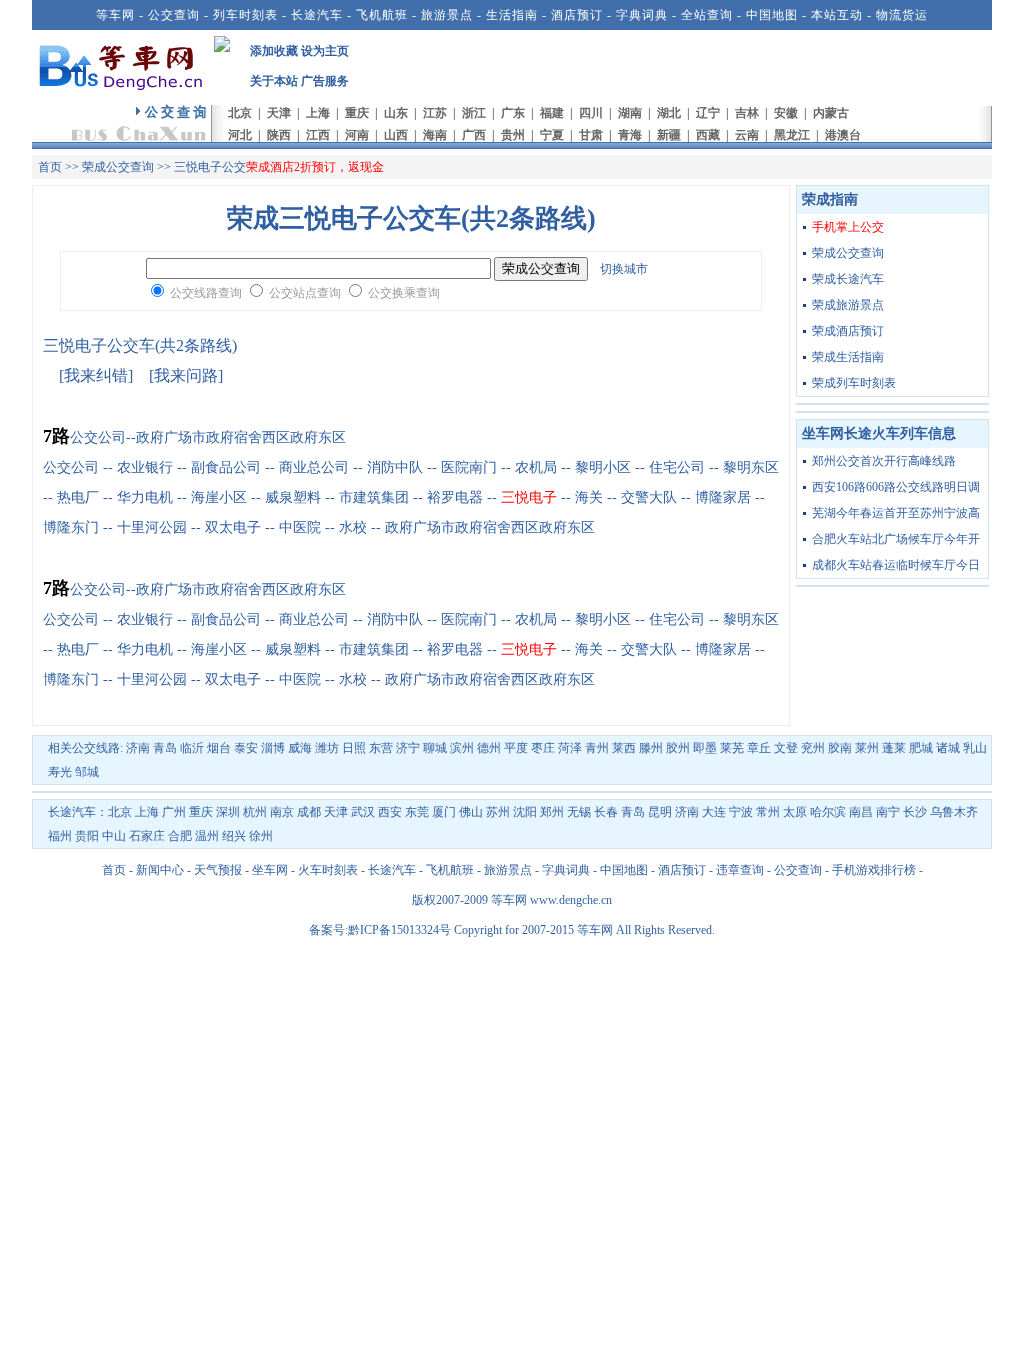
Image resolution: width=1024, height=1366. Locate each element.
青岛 (165, 748)
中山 (114, 836)
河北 (240, 135)
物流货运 (902, 15)
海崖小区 (219, 497)
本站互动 (837, 15)
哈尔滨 (828, 812)
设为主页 (325, 51)
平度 (516, 748)
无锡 (579, 812)
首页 (50, 167)
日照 (354, 748)
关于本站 (274, 81)
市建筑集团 (374, 497)
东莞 (417, 812)
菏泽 (570, 748)
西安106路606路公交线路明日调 (896, 487)
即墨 (705, 748)
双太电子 (233, 527)
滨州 (462, 748)
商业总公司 (314, 467)
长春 (606, 812)
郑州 (552, 812)
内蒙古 (831, 113)
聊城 (435, 748)
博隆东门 (71, 527)
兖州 (813, 748)
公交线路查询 (206, 293)
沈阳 (525, 812)
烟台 (219, 748)
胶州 (678, 748)
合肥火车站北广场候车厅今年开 (896, 539)
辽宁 (708, 113)
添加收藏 (274, 51)
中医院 (300, 527)
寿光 (60, 772)
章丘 (759, 748)
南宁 (888, 812)
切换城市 (624, 269)
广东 (513, 113)
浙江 (474, 113)
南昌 (861, 812)
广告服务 (325, 81)
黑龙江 (792, 135)
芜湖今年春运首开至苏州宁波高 (896, 513)
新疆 (669, 135)
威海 (300, 748)
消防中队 (395, 467)
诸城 (948, 748)
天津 (279, 113)
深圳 (228, 812)
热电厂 (78, 497)
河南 (357, 135)
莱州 (867, 748)
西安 (390, 812)
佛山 (471, 812)
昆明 (660, 812)
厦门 (444, 812)
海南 (435, 135)
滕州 (651, 748)
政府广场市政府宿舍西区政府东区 (490, 527)
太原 (795, 812)
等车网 (115, 15)
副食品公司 (226, 467)
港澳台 (843, 135)
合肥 (180, 836)
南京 (282, 812)
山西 (396, 135)
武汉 (363, 812)
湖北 (669, 113)
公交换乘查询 (404, 293)
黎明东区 (751, 467)
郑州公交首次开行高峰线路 (884, 461)
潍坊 (327, 748)
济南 (138, 748)
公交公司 (71, 467)
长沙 (915, 812)
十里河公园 (152, 527)
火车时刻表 (328, 870)
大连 (714, 812)
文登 (786, 748)
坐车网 (270, 870)
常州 (768, 812)
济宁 (408, 748)
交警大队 (649, 497)
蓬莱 (894, 748)
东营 (381, 748)
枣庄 (543, 748)
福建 (552, 113)
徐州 (261, 836)
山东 (396, 113)
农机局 (536, 467)
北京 (240, 113)
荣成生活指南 (848, 357)
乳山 (975, 748)
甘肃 (591, 135)
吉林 (747, 113)
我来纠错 (96, 375)
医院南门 (469, 467)
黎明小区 (603, 467)
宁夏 (552, 135)
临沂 (192, 748)
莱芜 (732, 748)
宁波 (741, 812)
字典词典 (642, 15)
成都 (309, 812)
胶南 (840, 748)
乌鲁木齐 (954, 812)
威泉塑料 (293, 497)
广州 (174, 812)
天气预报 (218, 870)
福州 (60, 836)
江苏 (435, 113)
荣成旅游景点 (848, 305)
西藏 (708, 135)
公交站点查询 (305, 293)
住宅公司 (677, 467)
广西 (474, 135)
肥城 (921, 748)
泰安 (246, 748)
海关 (589, 497)
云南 (747, 135)
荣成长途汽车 (848, 279)
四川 (591, 113)
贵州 (513, 135)
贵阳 (87, 836)
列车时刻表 (245, 15)
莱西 (624, 748)
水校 (353, 527)
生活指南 (512, 15)
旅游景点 (447, 15)
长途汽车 (317, 15)
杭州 (255, 812)
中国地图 (772, 15)
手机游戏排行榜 (874, 870)
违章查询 (740, 870)
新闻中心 (160, 870)
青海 (630, 135)
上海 (318, 113)
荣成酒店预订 (848, 331)
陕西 (279, 135)
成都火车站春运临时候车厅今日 (896, 565)
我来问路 (186, 375)
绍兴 (234, 836)
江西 (318, 135)
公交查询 (174, 15)
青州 (597, 748)
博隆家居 (723, 497)
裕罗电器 (455, 497)
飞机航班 (382, 15)
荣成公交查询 (118, 167)
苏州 (498, 812)
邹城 (87, 772)
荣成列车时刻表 (854, 383)
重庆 (357, 113)
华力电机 (145, 497)
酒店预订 (577, 15)
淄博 (273, 748)
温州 (207, 836)
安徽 (786, 113)
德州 (489, 748)
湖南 (630, 113)
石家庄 (147, 836)
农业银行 (145, 467)
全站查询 (707, 15)
